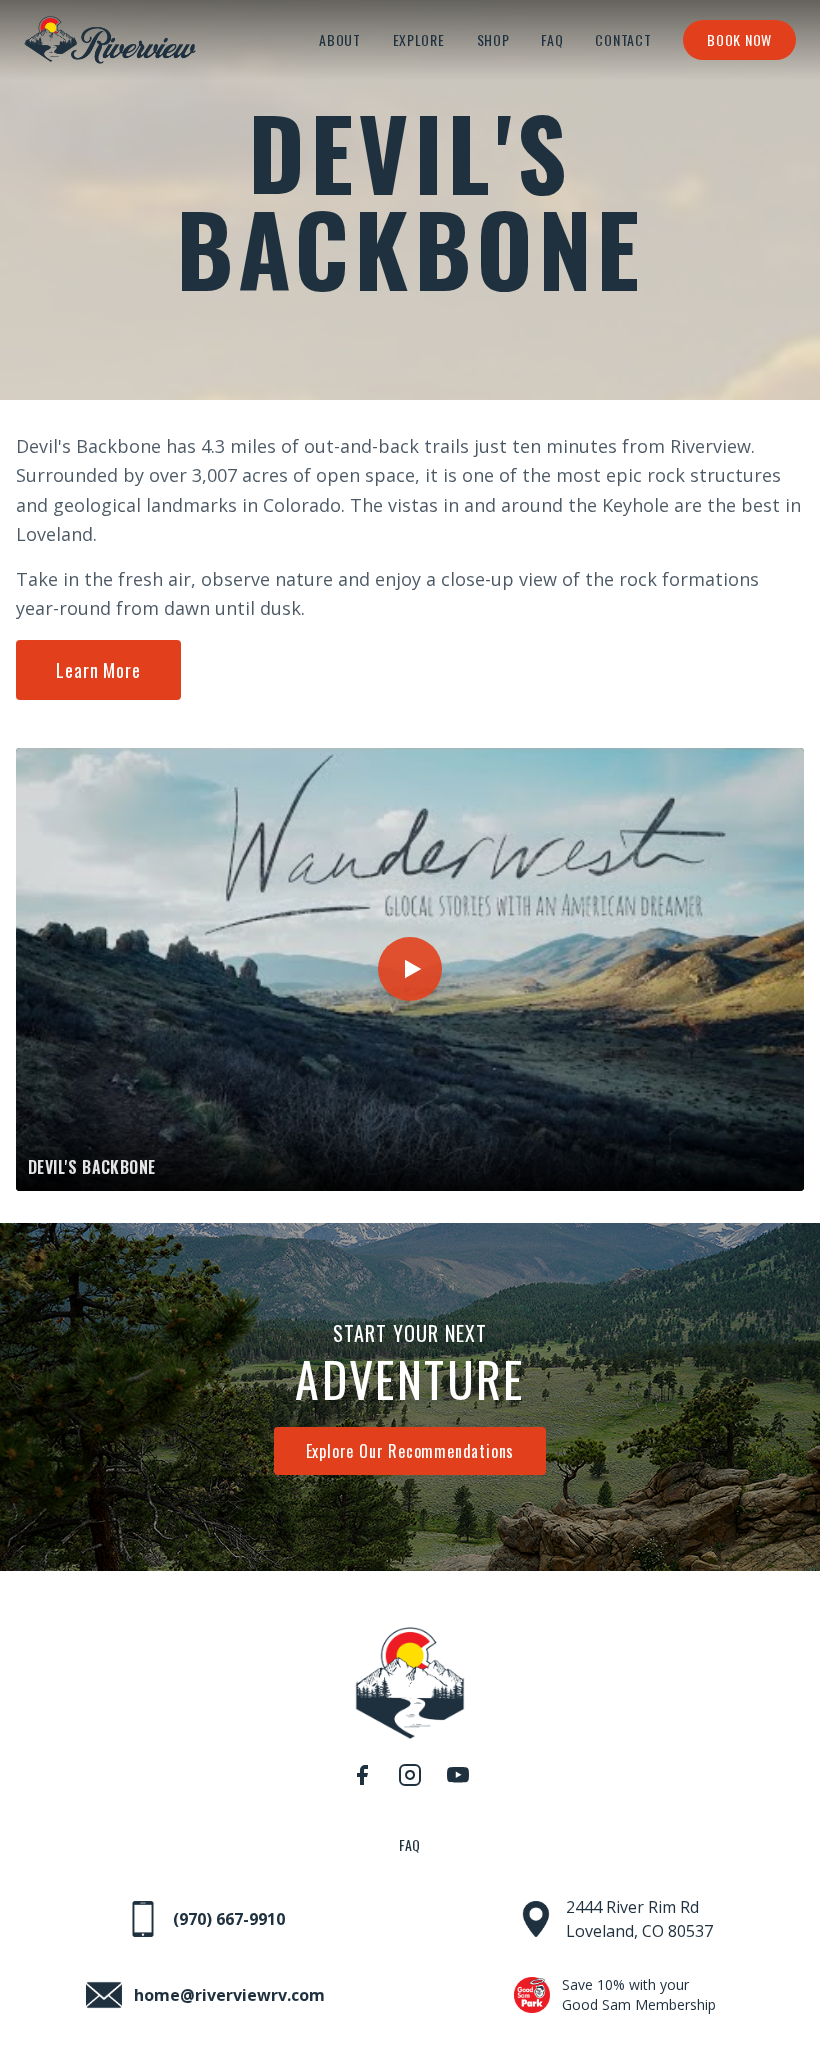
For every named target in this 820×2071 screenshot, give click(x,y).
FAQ (552, 40)
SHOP (493, 40)
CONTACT (623, 40)
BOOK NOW (739, 39)
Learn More (98, 670)
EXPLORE (419, 40)
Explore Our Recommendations (410, 1451)
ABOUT (340, 40)
